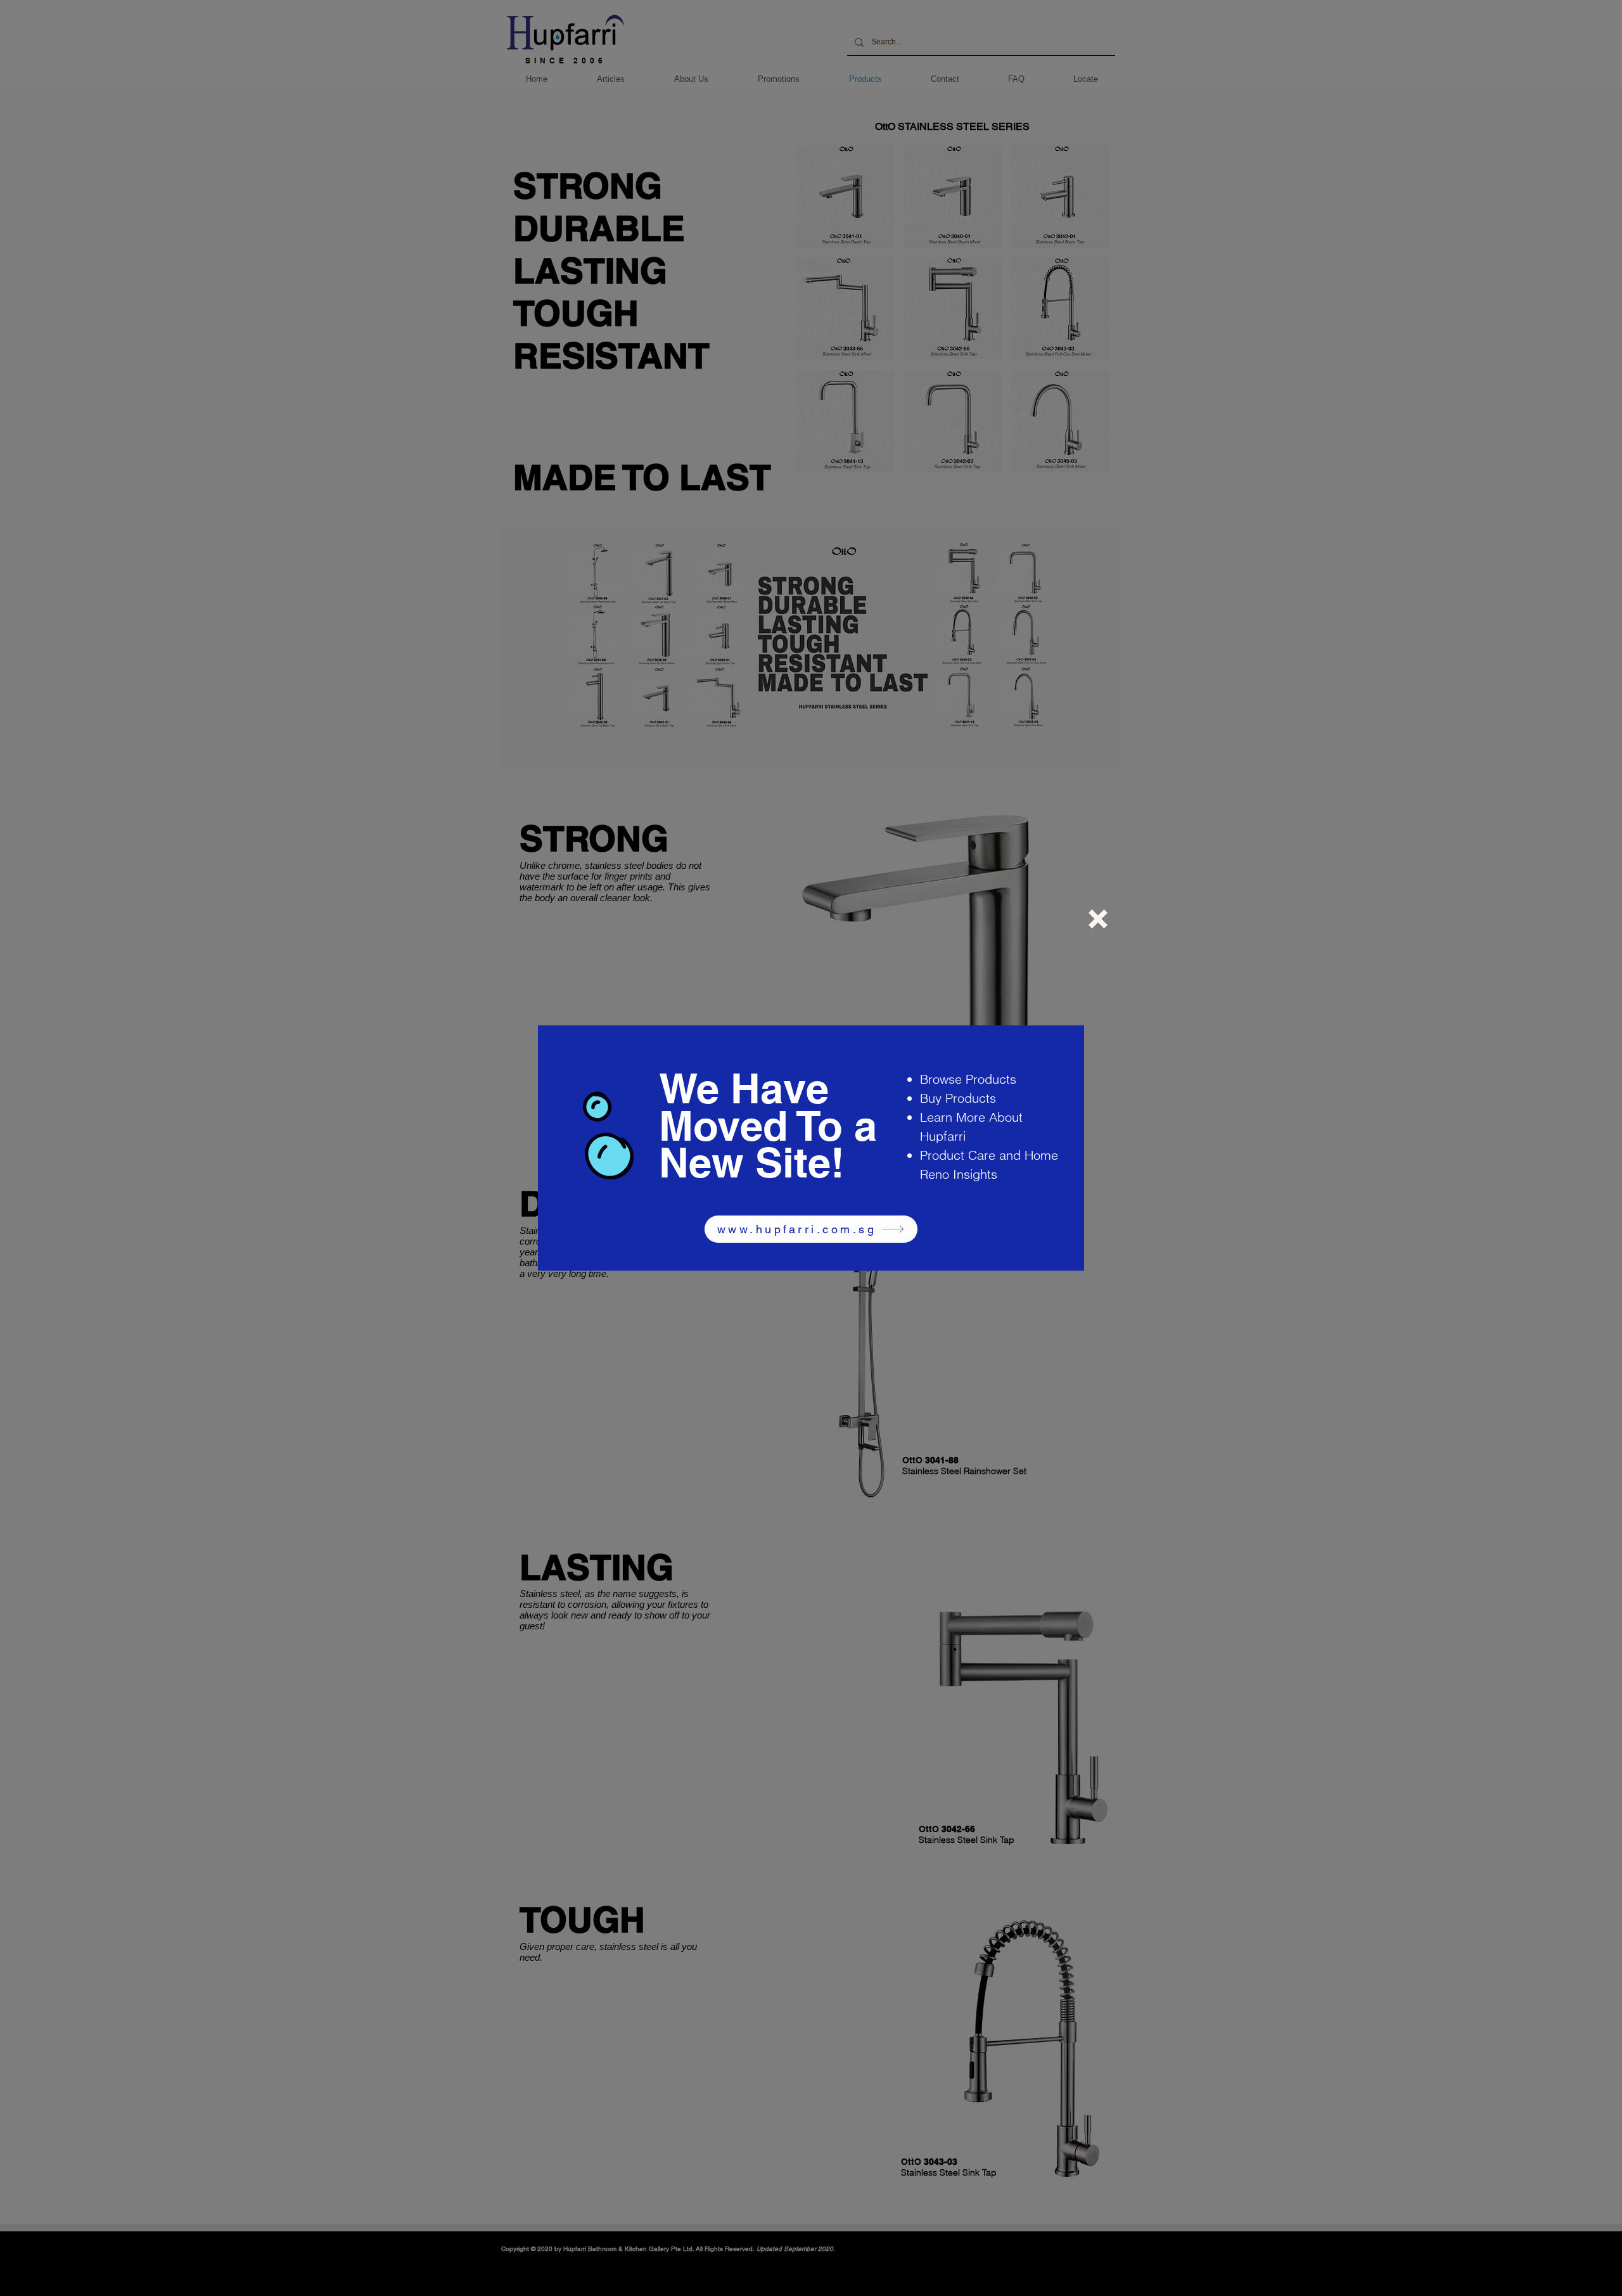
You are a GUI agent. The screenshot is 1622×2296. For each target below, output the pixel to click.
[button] (1098, 919)
